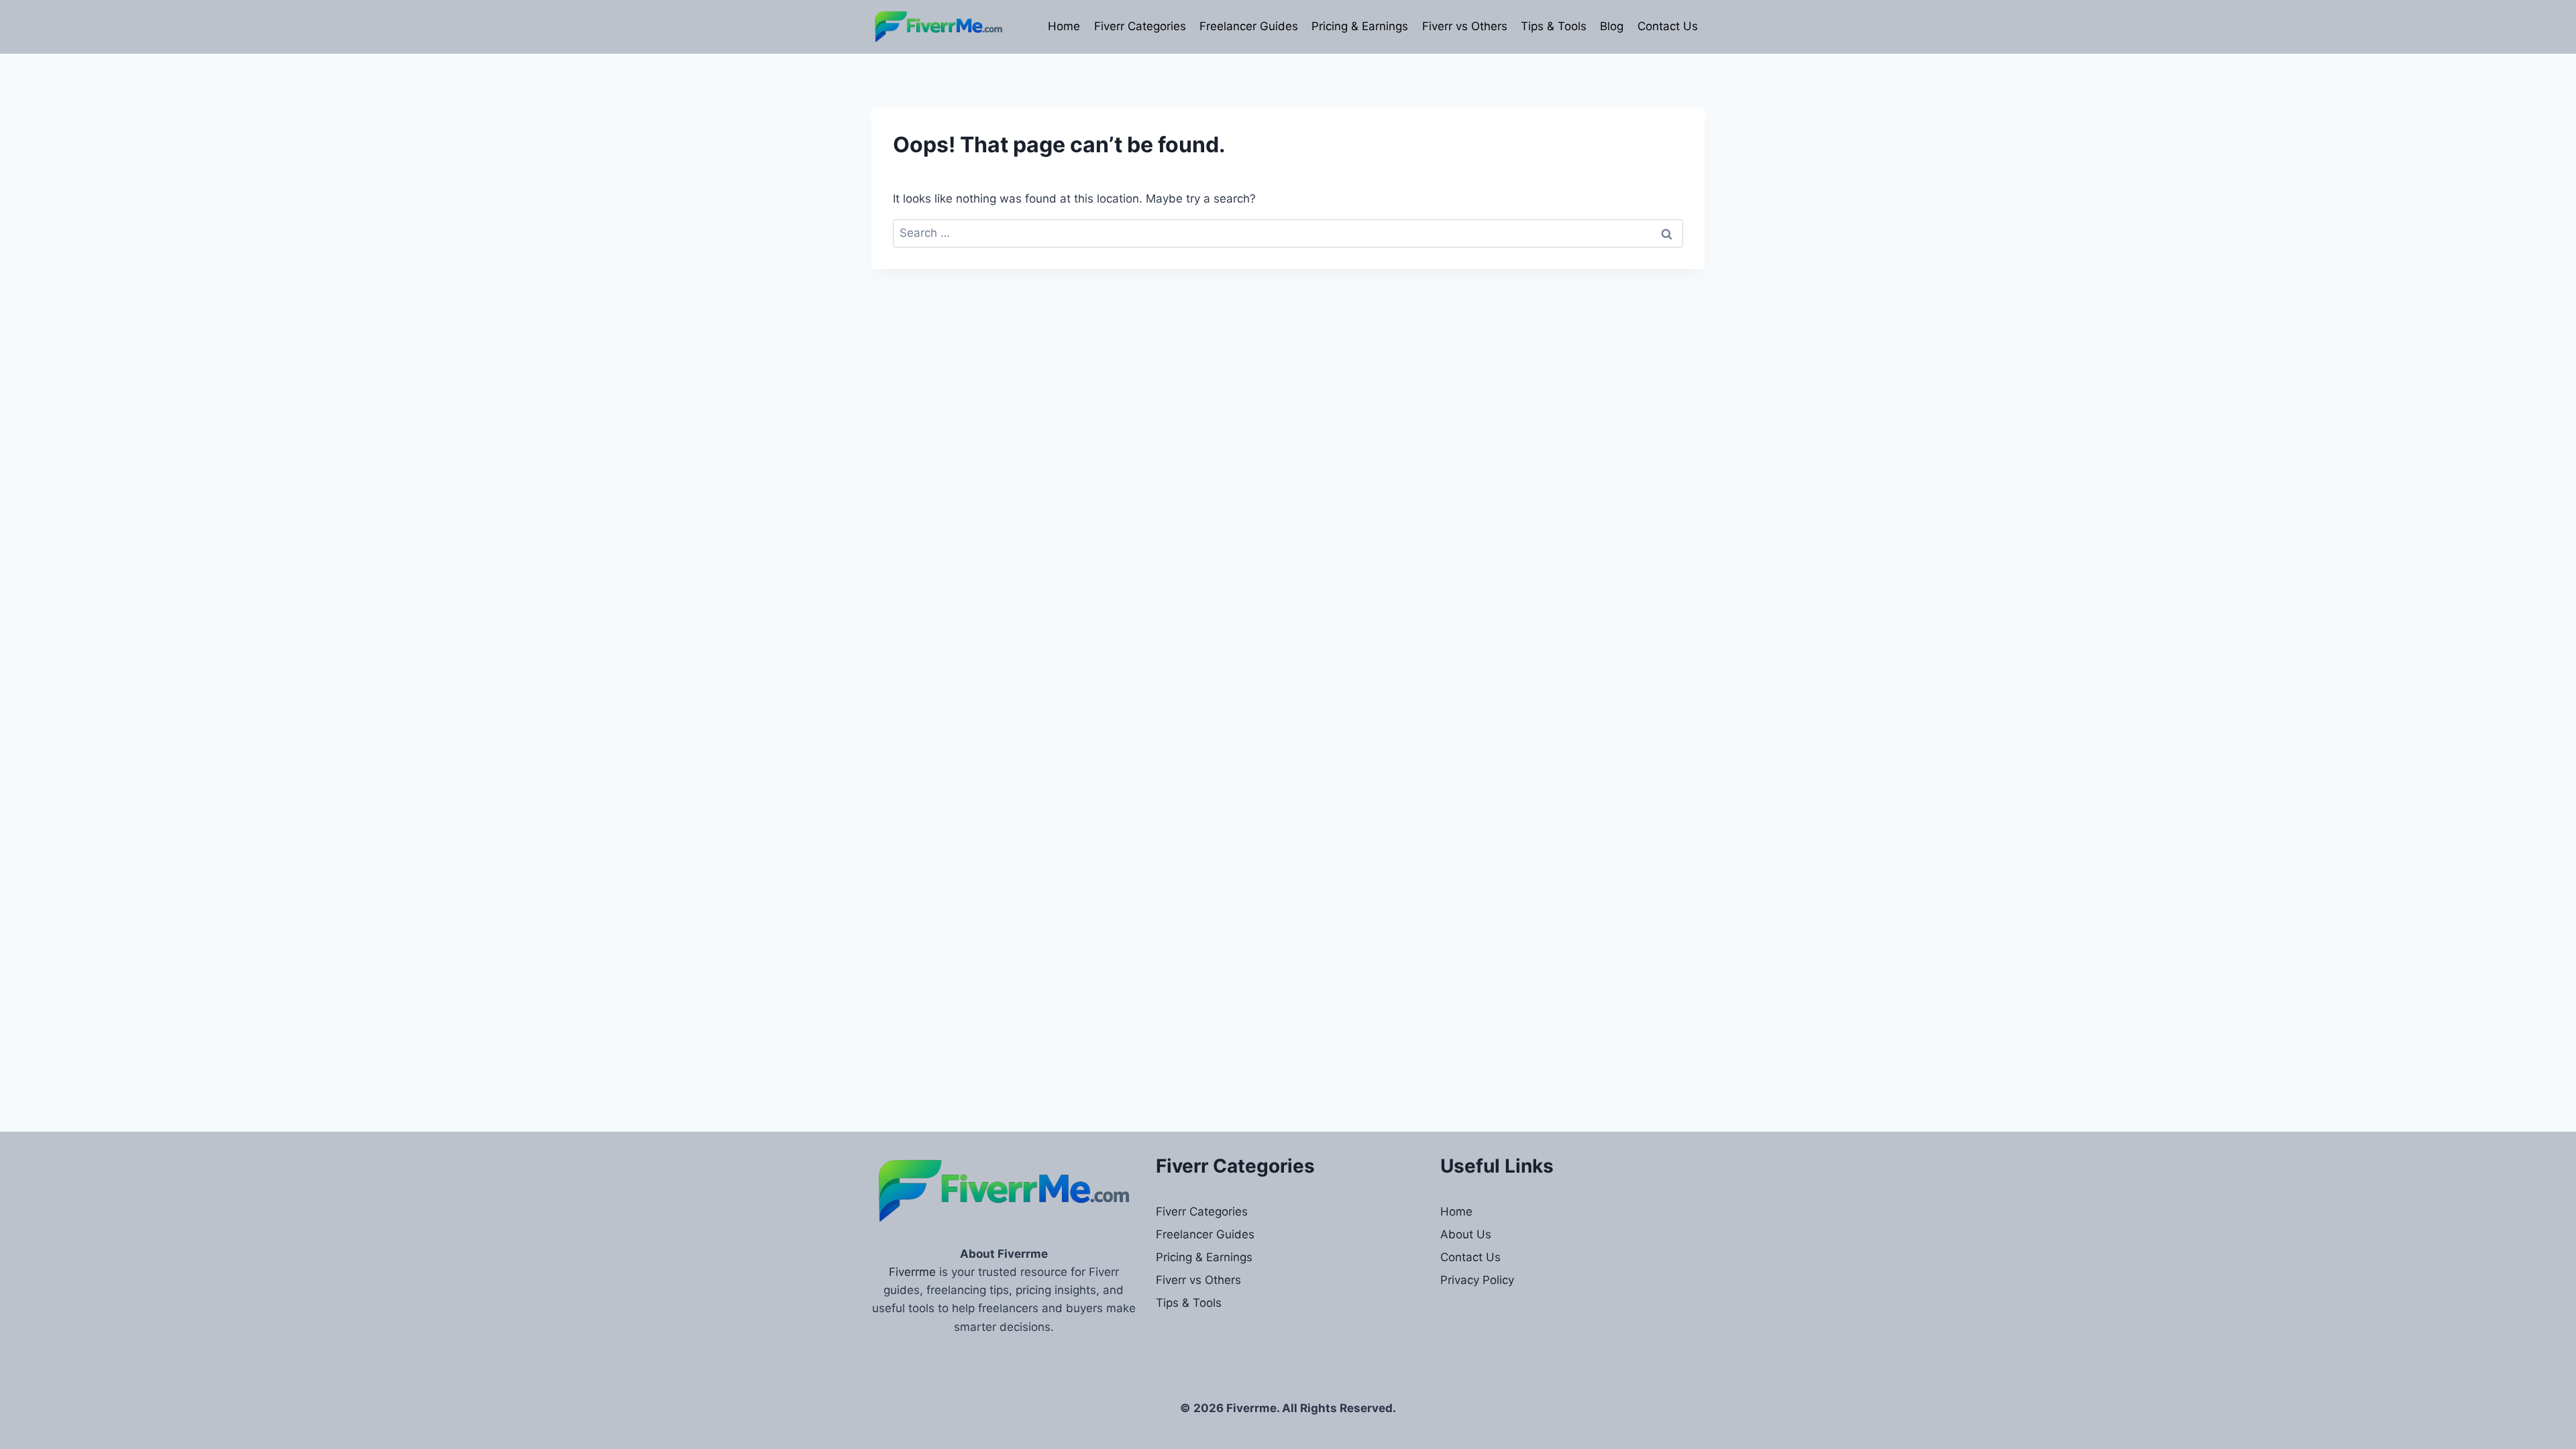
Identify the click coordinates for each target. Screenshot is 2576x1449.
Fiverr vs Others (1465, 26)
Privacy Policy (1477, 1280)
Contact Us (1668, 26)
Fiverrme (912, 1272)
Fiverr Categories (1140, 26)
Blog (1612, 26)
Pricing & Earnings (1360, 26)
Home (1064, 26)
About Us (1466, 1234)
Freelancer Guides (1249, 26)
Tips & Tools (1554, 26)
